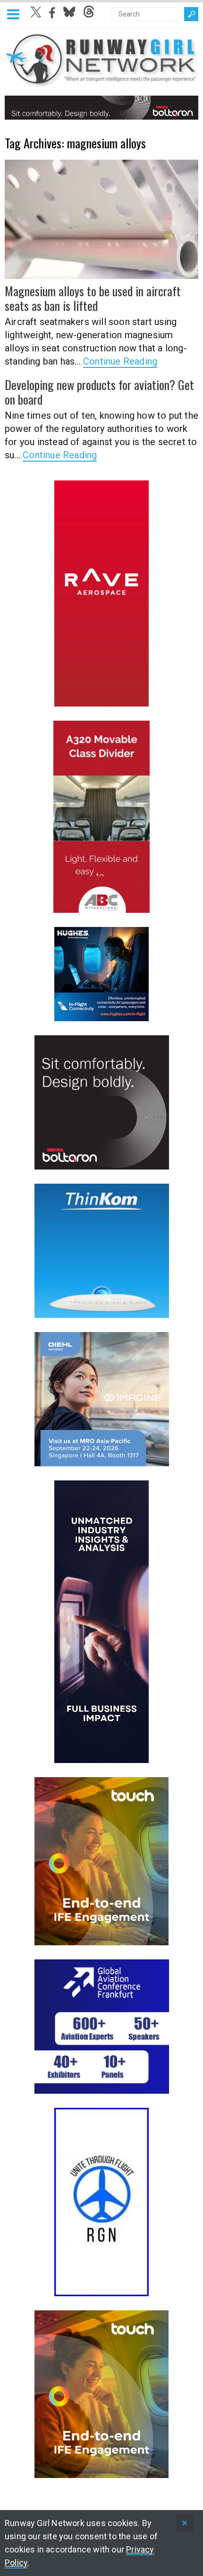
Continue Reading (120, 361)
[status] (185, 2523)
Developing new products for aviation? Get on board (99, 392)
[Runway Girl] (101, 82)
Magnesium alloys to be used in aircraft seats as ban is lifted (93, 298)
